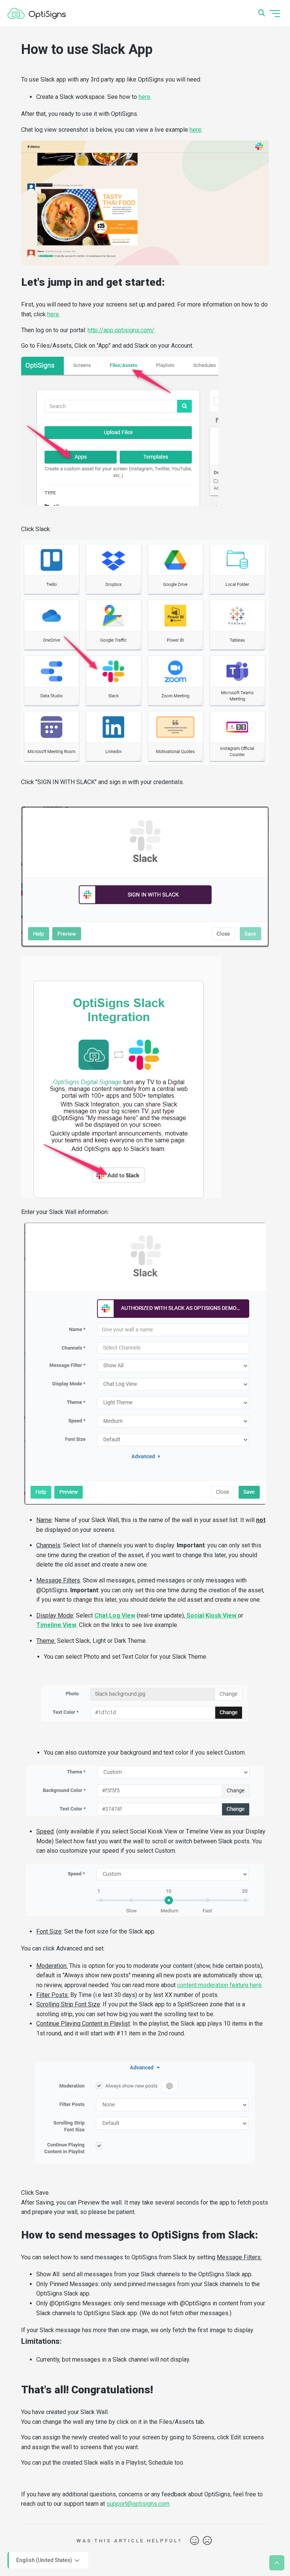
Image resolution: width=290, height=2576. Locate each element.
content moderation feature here (219, 1985)
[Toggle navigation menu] (275, 14)
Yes (194, 2541)
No (207, 2541)
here (144, 97)
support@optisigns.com (138, 2504)
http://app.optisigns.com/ (121, 330)
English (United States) (45, 2560)
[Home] (37, 14)
